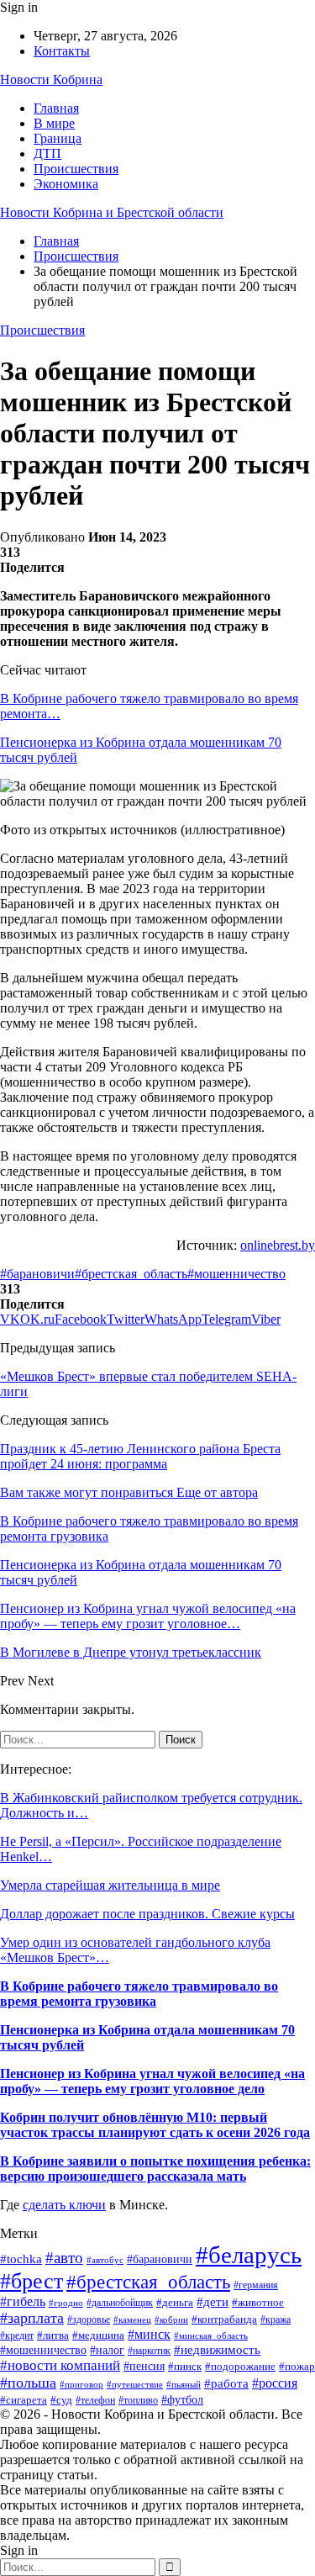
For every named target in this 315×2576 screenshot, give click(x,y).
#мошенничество (236, 1274)
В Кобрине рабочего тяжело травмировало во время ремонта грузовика (139, 1994)
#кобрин (171, 2319)
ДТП (47, 153)
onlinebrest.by (278, 1245)
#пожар (297, 2367)
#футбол (182, 2399)
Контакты (62, 51)
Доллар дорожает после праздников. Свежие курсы (147, 1914)
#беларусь (249, 2255)
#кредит (17, 2336)
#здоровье (89, 2320)
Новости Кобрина (51, 79)
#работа (226, 2383)
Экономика (66, 184)
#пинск (185, 2366)
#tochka (21, 2259)
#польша (28, 2383)
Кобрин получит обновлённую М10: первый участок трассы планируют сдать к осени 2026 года (155, 2125)
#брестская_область (131, 1274)
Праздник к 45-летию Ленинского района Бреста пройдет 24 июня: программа (140, 1456)
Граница (58, 138)
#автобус (105, 2260)
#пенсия (144, 2366)
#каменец (132, 2320)
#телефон (95, 2401)
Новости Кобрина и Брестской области (112, 212)
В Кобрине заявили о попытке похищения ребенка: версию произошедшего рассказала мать (155, 2169)
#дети (213, 2301)
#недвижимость (217, 2350)
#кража (276, 2319)
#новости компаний (60, 2365)
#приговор (81, 2384)
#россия (275, 2383)
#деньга (175, 2302)
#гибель (23, 2301)
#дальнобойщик (120, 2303)
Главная (56, 108)
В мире (54, 123)
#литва (53, 2335)
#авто (64, 2258)
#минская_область (211, 2335)
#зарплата (32, 2318)
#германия (256, 2285)
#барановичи (37, 1274)
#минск (149, 2334)
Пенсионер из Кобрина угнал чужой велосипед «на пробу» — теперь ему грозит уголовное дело (152, 2081)
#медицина (98, 2335)
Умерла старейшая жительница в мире (110, 1885)
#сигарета (24, 2400)
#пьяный (184, 2384)
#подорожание (240, 2366)
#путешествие (135, 2384)
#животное (258, 2302)
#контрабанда (224, 2319)
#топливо (138, 2401)
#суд (61, 2400)
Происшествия (76, 169)
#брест (31, 2281)
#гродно (66, 2303)
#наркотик (149, 2351)
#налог (107, 2350)
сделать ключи (64, 2205)
